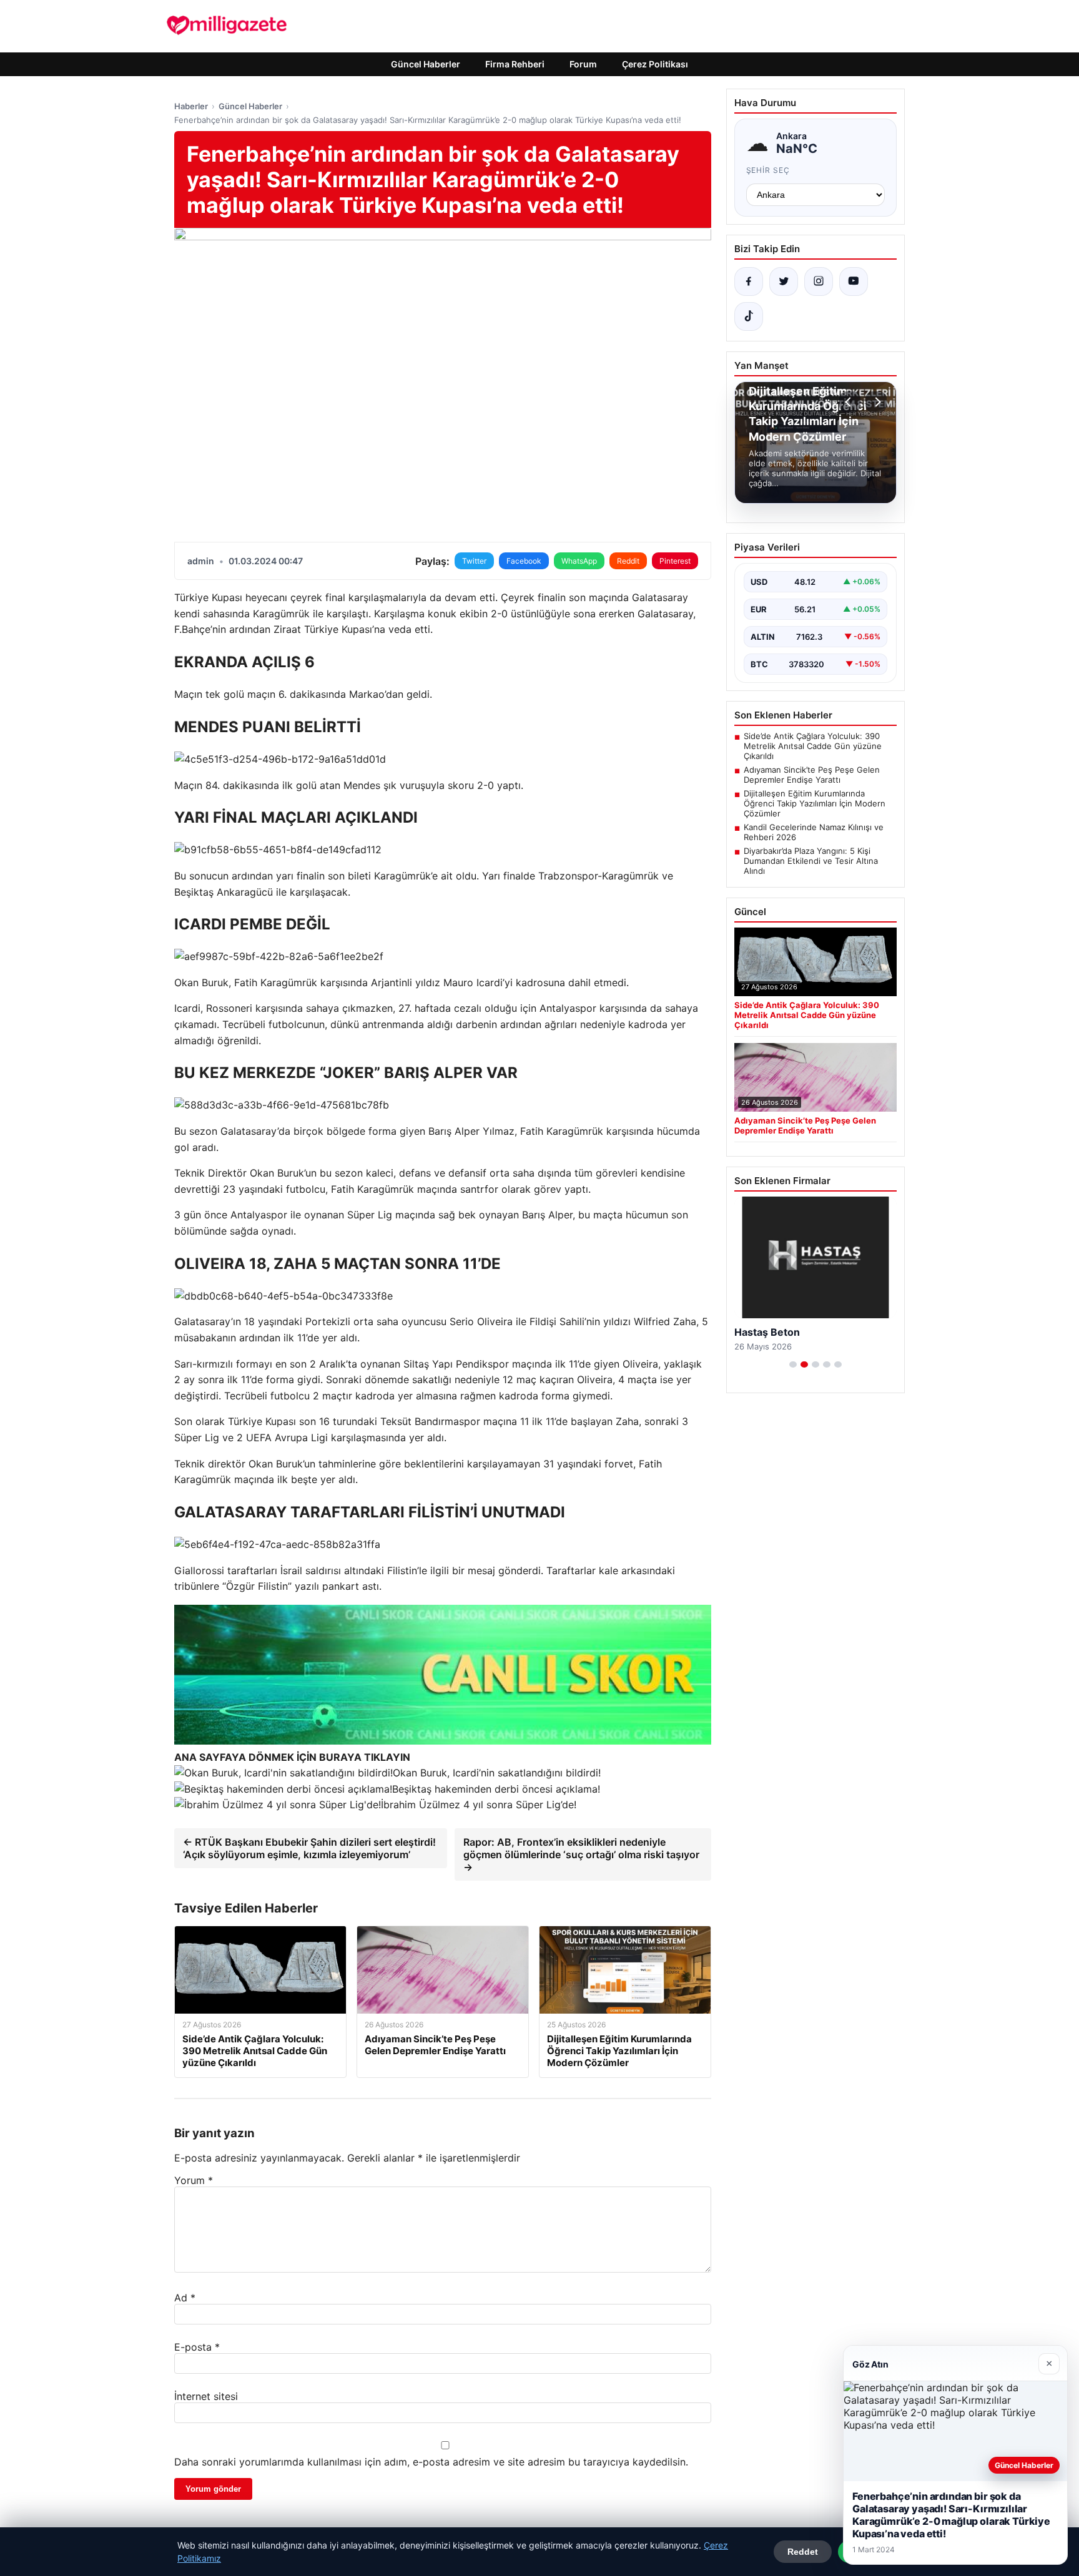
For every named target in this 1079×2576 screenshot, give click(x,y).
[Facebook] (749, 282)
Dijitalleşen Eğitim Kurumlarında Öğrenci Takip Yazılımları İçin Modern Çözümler (815, 803)
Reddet (803, 2552)
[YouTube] (854, 282)
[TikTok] (749, 316)
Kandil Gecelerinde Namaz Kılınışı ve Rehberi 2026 (814, 832)
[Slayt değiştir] (793, 1364)
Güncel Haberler (426, 64)
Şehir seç (768, 170)
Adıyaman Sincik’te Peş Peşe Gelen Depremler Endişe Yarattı (812, 775)
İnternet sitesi (206, 2396)
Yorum (194, 2180)
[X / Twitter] (784, 282)
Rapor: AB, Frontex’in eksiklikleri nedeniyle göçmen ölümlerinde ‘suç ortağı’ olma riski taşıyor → (581, 1854)
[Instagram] (819, 282)
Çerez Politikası (655, 64)
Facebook (524, 561)
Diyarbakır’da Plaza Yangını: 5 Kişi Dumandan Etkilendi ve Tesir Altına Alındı (811, 861)
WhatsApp (579, 561)
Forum (583, 64)
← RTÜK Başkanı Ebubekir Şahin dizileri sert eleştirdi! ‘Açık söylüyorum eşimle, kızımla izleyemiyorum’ (309, 1848)
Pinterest (675, 561)
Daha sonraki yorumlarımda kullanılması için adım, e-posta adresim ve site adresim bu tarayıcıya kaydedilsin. (431, 2462)
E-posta (197, 2347)
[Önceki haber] (850, 402)
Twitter (474, 561)
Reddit (628, 561)
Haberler (191, 106)
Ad (185, 2298)
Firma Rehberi (515, 64)
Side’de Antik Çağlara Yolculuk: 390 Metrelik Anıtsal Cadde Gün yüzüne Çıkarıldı (813, 746)
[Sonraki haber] (876, 402)
